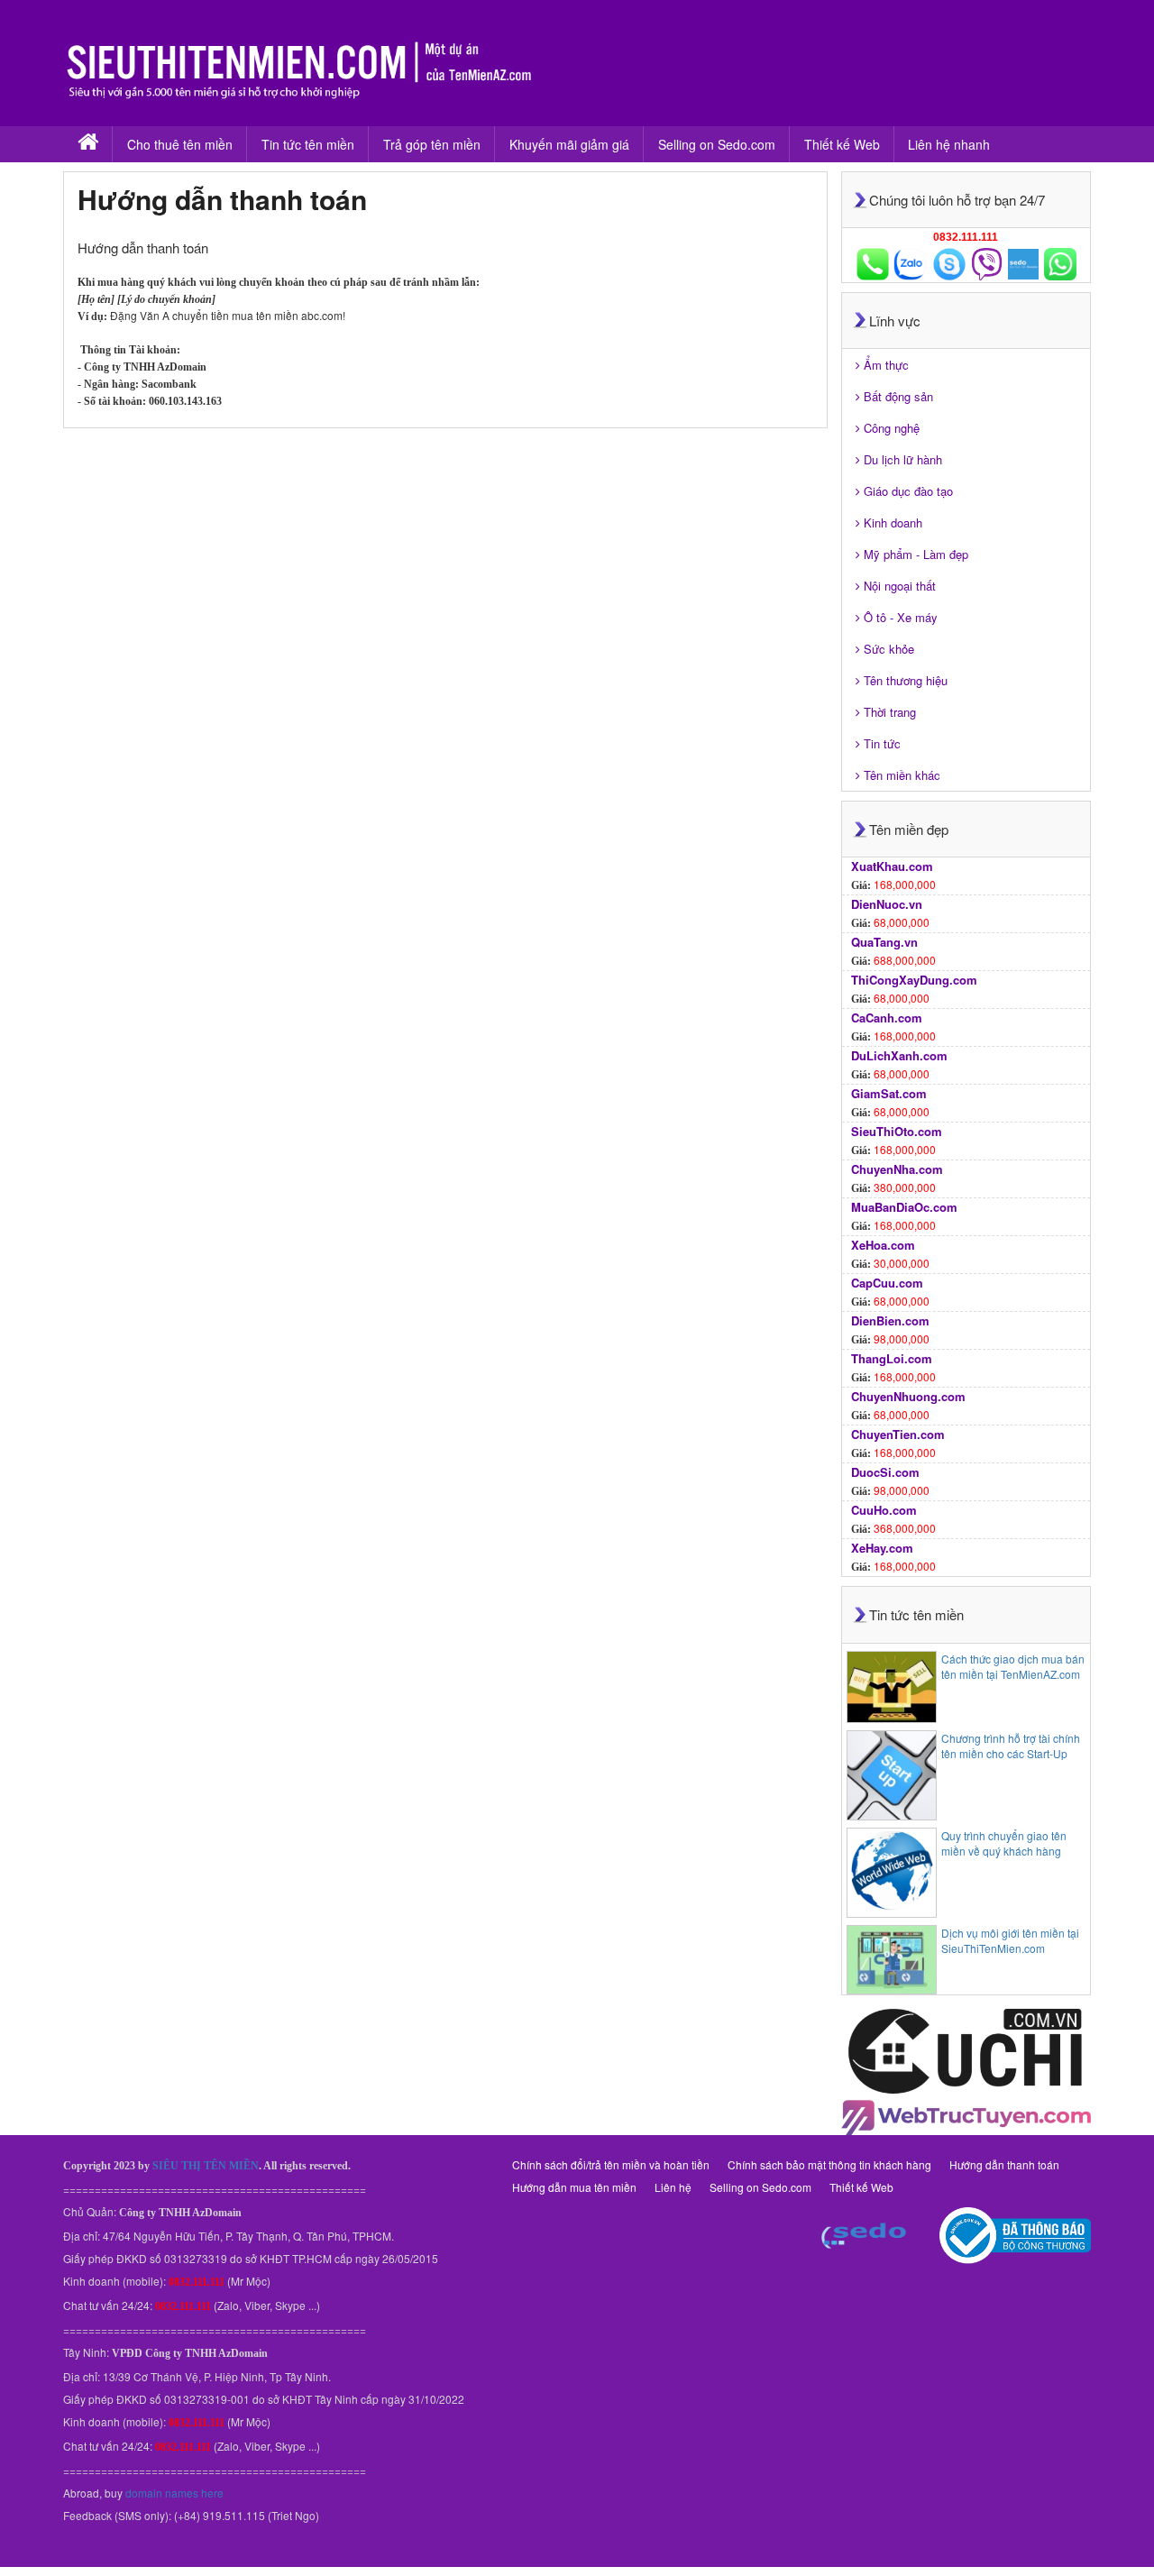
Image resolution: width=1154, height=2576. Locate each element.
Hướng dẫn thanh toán (1004, 2164)
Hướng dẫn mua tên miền (574, 2187)
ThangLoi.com (892, 1358)
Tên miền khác (902, 775)
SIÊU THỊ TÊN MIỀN (206, 2166)
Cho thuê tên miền (180, 144)
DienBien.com (890, 1320)
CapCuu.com (887, 1283)
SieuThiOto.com (897, 1131)
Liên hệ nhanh (949, 144)
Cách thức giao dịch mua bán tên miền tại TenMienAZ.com (1013, 1666)
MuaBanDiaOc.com (904, 1207)
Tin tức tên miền (308, 144)
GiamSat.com (889, 1093)
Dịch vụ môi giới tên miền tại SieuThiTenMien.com (1010, 1940)
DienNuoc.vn (887, 904)
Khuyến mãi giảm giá (569, 144)
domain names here (174, 2493)
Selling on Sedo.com (717, 144)
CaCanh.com (887, 1018)
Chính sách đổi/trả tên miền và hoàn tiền (611, 2164)
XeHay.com (882, 1548)
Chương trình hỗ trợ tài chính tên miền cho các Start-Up (1011, 1746)
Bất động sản (898, 396)
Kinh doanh (893, 523)
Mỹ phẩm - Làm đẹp (916, 554)
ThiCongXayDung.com (914, 980)
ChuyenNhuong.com (908, 1396)
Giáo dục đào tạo (908, 491)
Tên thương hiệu (906, 680)
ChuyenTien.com (898, 1434)
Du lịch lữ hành (903, 459)
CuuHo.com (884, 1510)
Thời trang (890, 712)
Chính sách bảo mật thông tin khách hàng (829, 2164)
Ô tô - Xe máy (901, 617)
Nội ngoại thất (900, 586)
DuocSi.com (885, 1472)
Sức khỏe (889, 649)
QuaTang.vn (884, 942)
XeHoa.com (883, 1245)
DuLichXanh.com (899, 1055)
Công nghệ (892, 428)
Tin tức (882, 743)
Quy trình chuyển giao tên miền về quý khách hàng (1004, 1843)
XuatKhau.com (892, 866)
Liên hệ (673, 2187)
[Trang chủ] (88, 144)
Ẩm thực (886, 365)
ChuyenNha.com (897, 1169)
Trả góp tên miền (432, 144)
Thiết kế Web (842, 144)
